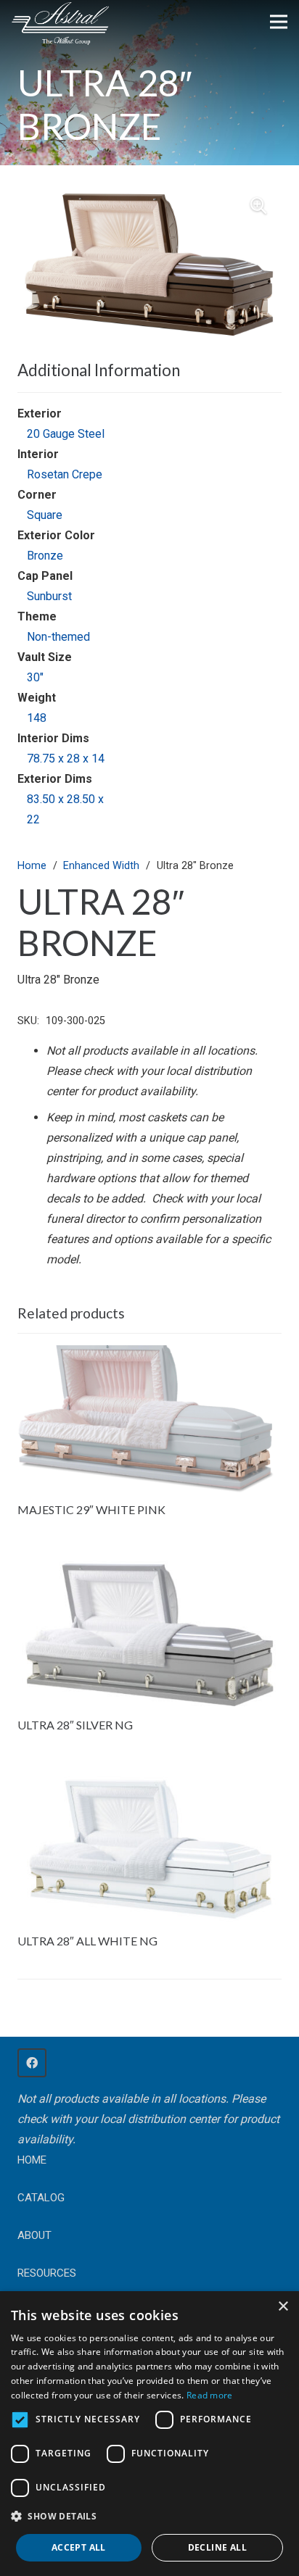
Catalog (41, 2198)
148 (37, 718)
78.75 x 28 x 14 (66, 759)
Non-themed (58, 637)
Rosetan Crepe (65, 474)
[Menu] (279, 22)
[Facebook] (32, 2063)
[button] (258, 206)
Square (45, 515)
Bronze (45, 556)
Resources (47, 2273)
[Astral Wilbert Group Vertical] (60, 24)
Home (32, 866)
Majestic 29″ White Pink (91, 1509)
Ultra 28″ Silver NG (75, 1725)
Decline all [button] (217, 2547)
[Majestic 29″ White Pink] (149, 1355)
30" (35, 677)
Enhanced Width (101, 866)
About (34, 2235)
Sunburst (49, 596)
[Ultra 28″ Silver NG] (149, 1570)
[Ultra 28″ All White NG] (149, 1786)
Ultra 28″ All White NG (87, 1941)
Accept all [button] (79, 2547)
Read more (210, 2395)
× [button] (283, 2307)
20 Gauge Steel (66, 434)
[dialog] (149, 2434)
